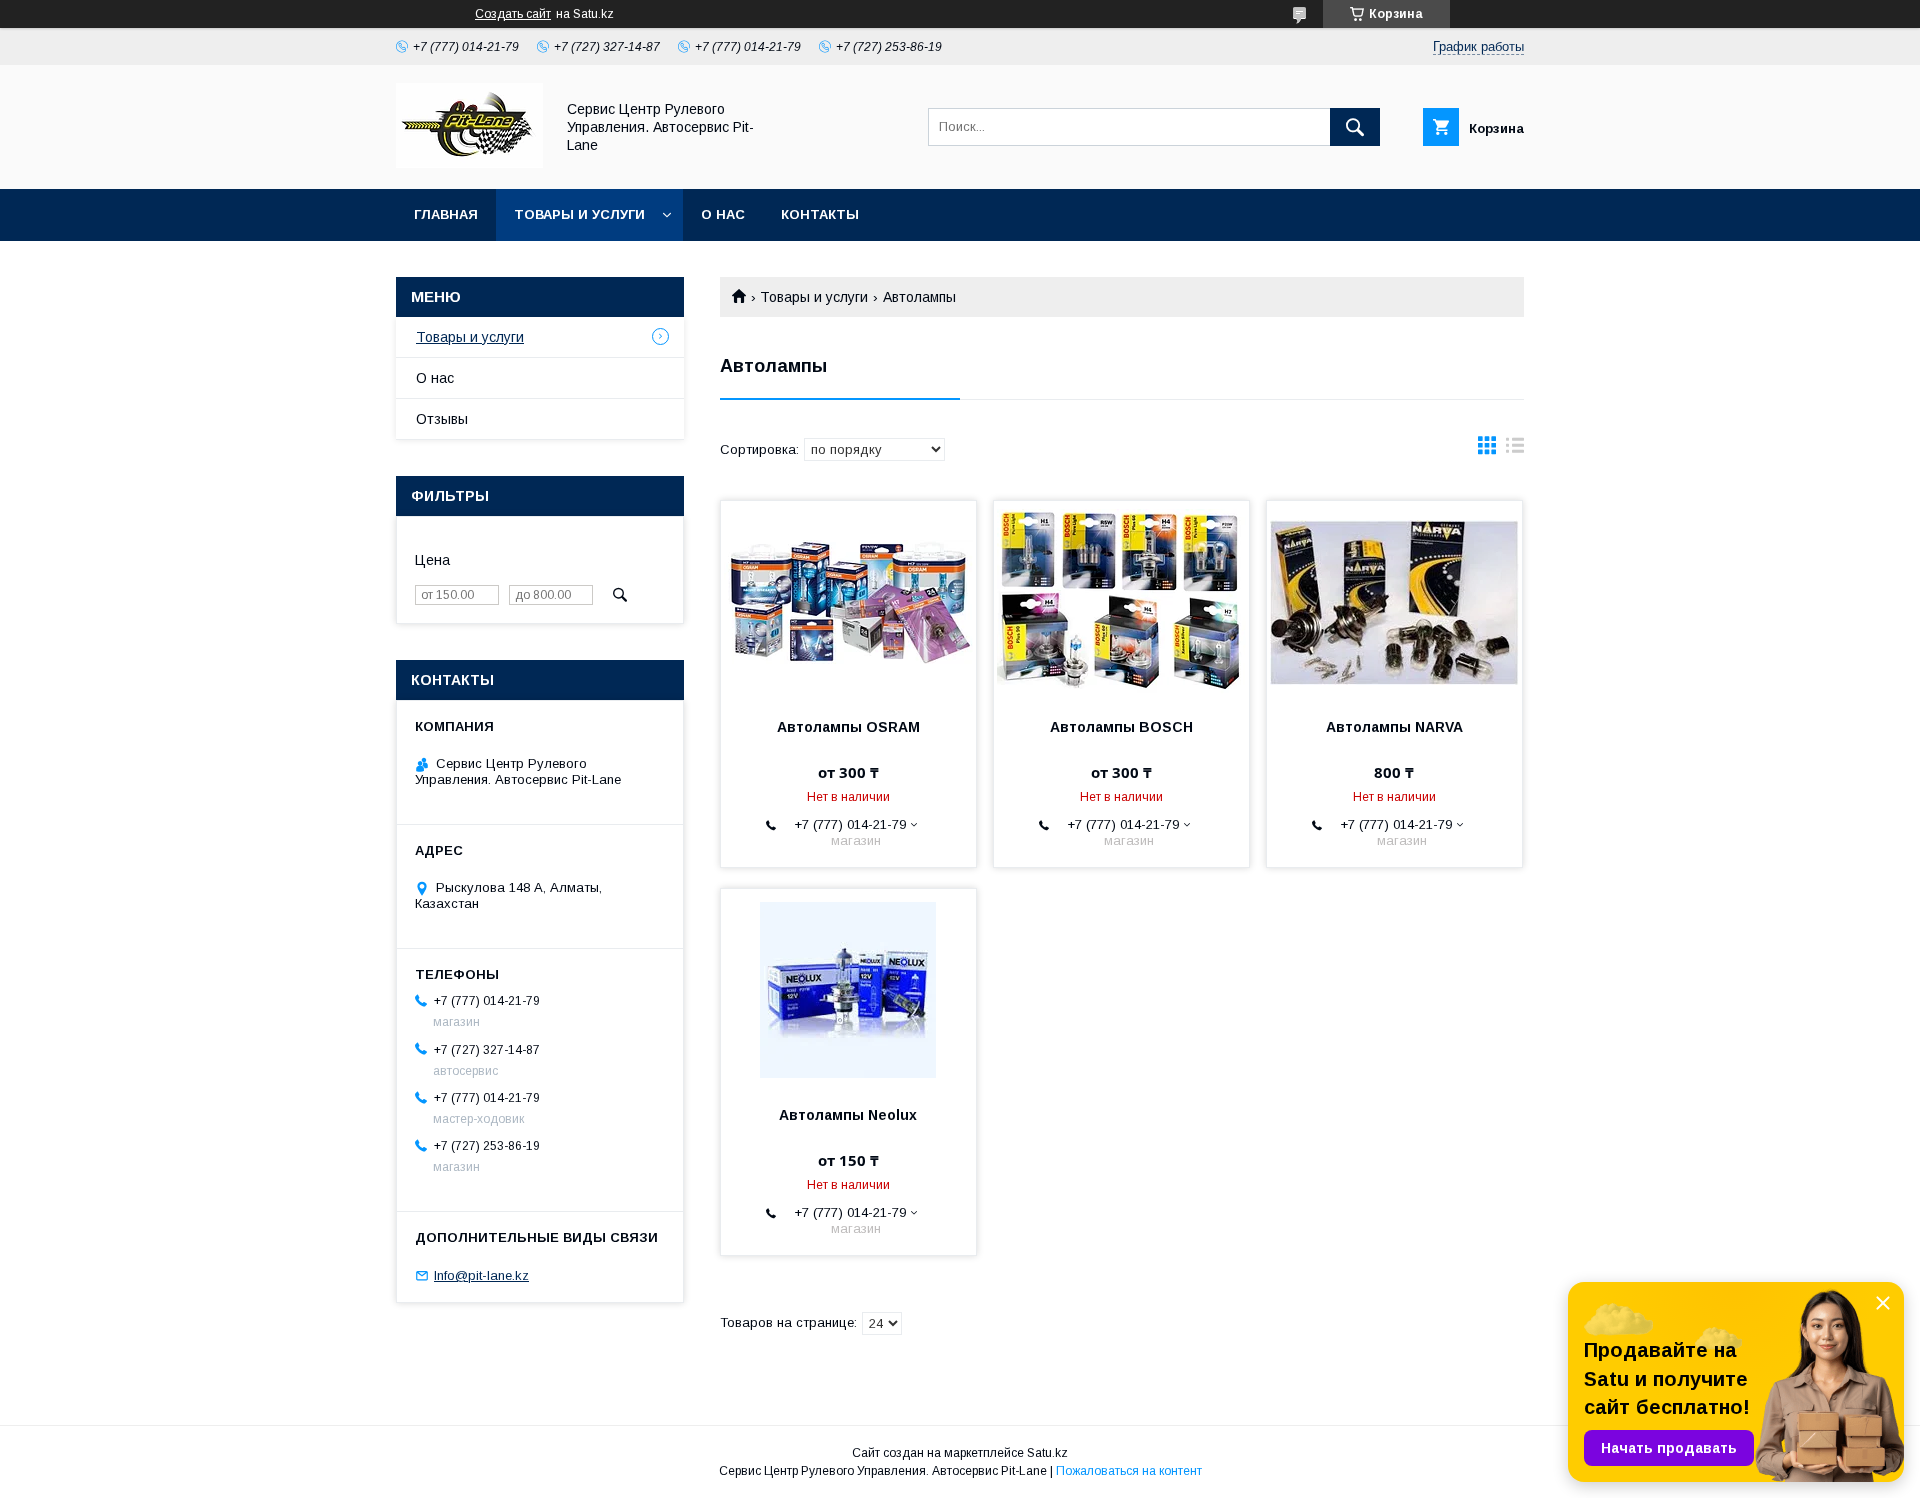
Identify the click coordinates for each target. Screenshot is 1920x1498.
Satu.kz (1047, 1453)
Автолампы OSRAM (848, 727)
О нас (723, 214)
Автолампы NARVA (1394, 727)
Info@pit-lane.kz (481, 1275)
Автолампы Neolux (848, 1115)
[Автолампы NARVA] (1394, 601)
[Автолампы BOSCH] (1121, 601)
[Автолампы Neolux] (848, 989)
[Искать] (1355, 127)
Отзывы (442, 419)
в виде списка (1515, 450)
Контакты (820, 214)
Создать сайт (513, 14)
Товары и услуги (579, 214)
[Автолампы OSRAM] (848, 601)
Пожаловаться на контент (1129, 1471)
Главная (446, 214)
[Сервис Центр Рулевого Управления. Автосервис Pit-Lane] (469, 163)
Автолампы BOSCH (1121, 727)
